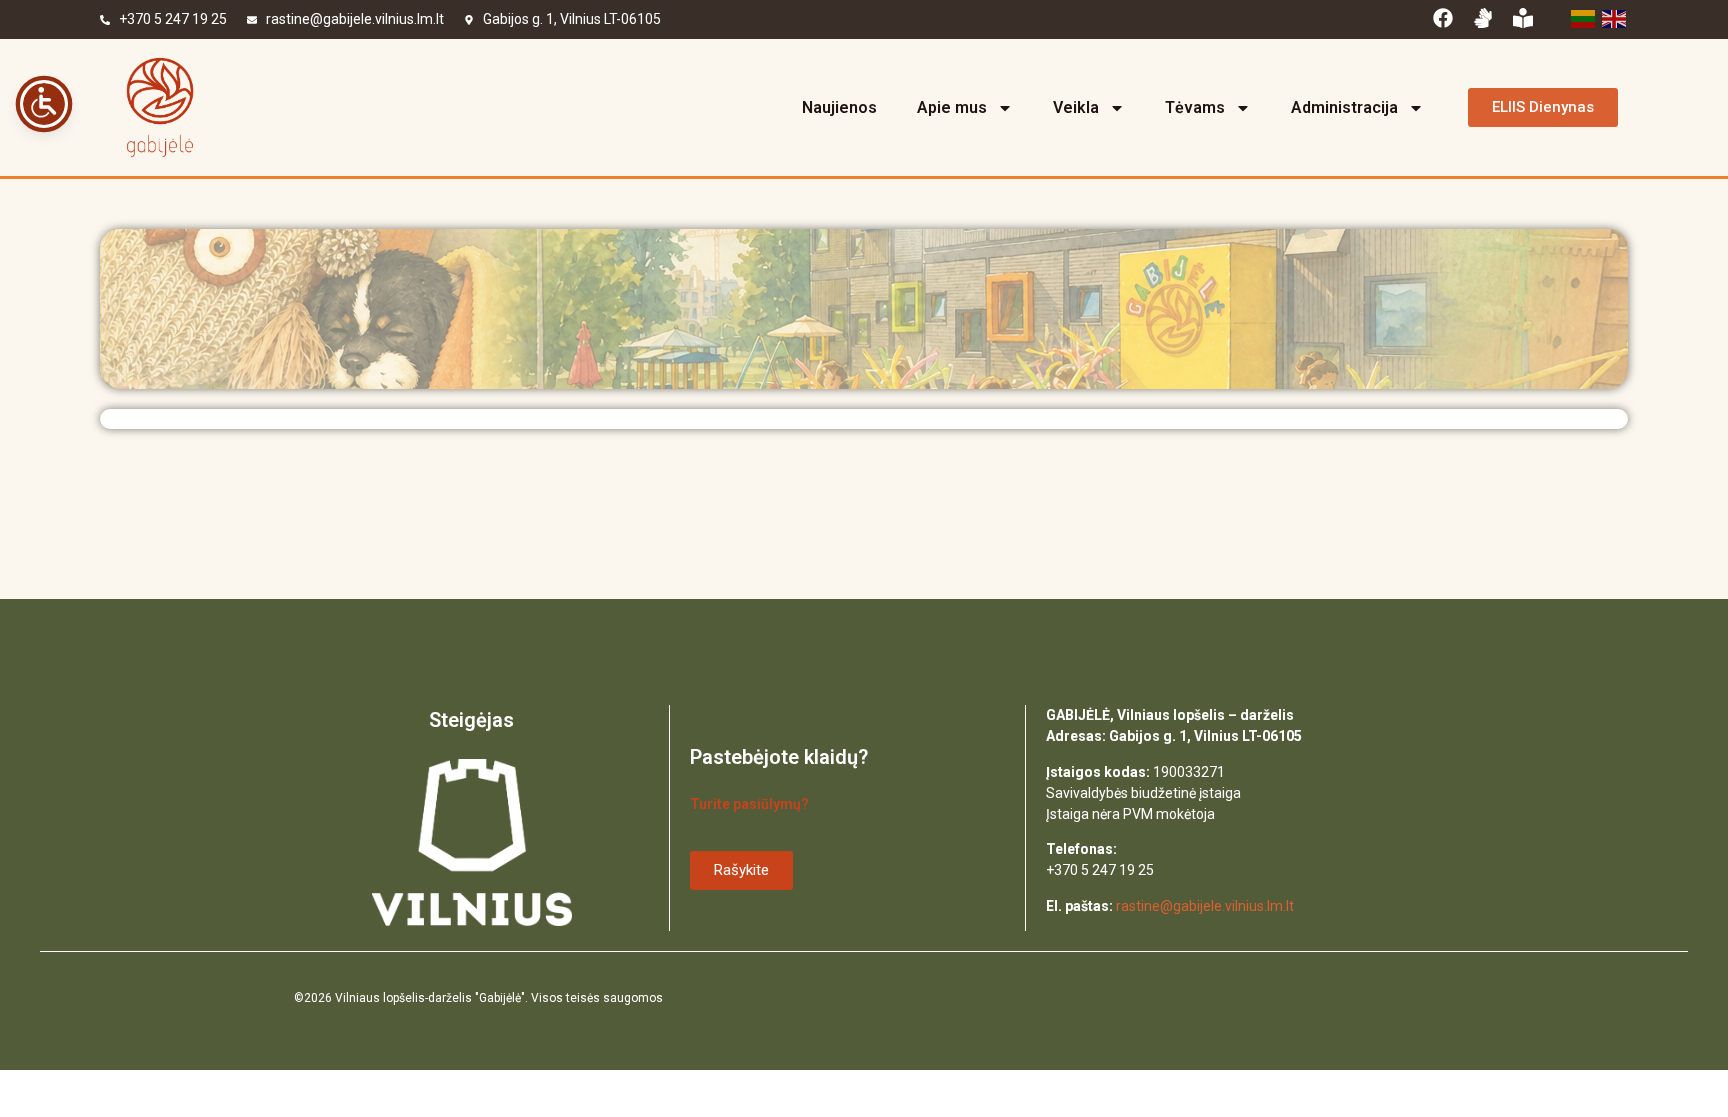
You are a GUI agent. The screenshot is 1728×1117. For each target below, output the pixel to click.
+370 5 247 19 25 (173, 19)
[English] (1612, 17)
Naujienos (839, 107)
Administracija (1344, 107)
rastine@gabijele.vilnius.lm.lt (355, 19)
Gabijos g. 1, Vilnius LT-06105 (572, 19)
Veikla (1076, 107)
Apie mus (952, 107)
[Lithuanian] (1581, 17)
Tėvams (1195, 107)
